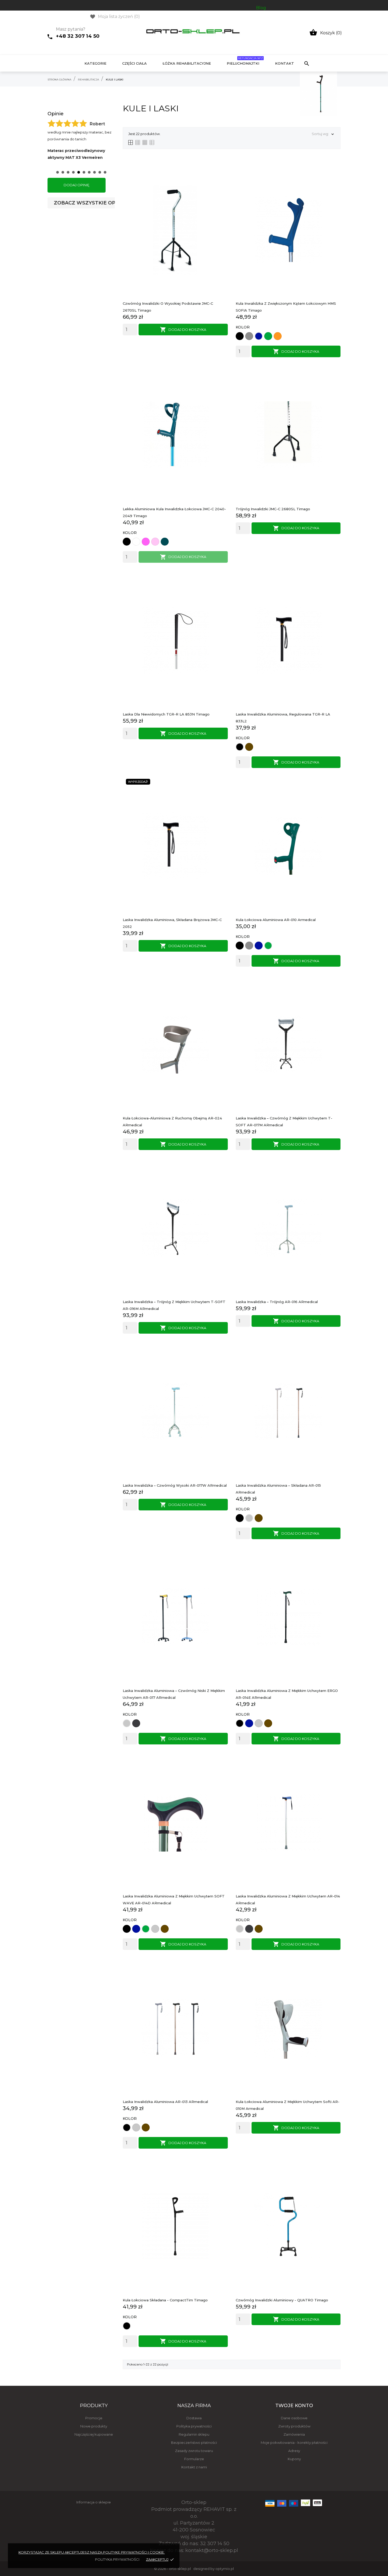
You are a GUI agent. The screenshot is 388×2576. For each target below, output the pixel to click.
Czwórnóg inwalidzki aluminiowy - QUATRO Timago (282, 2300)
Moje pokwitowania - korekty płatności (294, 2443)
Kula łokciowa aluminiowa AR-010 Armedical (276, 920)
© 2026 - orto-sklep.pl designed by (185, 2569)
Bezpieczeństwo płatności (194, 2443)
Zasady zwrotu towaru (194, 2451)
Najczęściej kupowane (94, 2434)
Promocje (94, 2418)
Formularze (194, 2459)
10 (105, 172)
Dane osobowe (294, 2418)
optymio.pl (225, 2569)
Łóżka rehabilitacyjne (187, 63)
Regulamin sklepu (194, 2434)
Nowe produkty (94, 2426)
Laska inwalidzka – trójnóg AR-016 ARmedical (277, 1302)
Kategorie (95, 63)
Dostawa (194, 2418)
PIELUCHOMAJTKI (245, 61)
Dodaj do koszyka (183, 330)
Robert (97, 124)
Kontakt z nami (194, 2467)
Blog (261, 8)
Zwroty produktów (294, 2426)
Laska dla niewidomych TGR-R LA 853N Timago (166, 714)
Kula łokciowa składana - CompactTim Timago (165, 2300)
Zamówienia (294, 2434)
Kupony (294, 2459)
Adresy (294, 2451)
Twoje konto (294, 2406)
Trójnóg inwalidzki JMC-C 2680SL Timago (273, 509)
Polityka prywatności (194, 2426)
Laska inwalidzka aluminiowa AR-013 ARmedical (165, 2102)
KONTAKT (285, 63)
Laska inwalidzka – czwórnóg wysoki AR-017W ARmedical (175, 1485)
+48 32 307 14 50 (78, 36)
